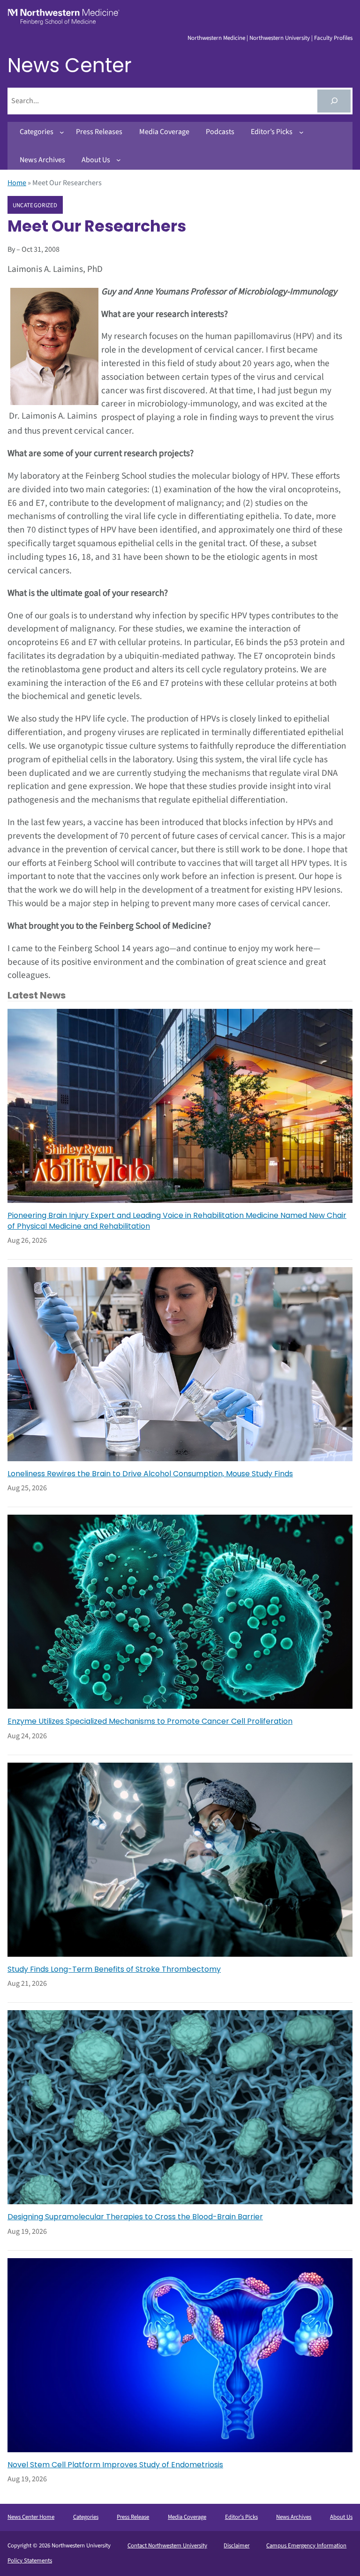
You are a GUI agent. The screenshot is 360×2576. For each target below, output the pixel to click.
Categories (86, 2517)
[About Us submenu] (119, 160)
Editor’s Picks (241, 2517)
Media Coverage (187, 2517)
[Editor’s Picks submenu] (301, 132)
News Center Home (31, 2517)
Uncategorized (35, 205)
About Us (341, 2517)
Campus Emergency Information (306, 2546)
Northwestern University (280, 38)
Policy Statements (30, 2561)
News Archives (294, 2517)
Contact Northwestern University (167, 2546)
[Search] (334, 101)
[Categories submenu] (62, 132)
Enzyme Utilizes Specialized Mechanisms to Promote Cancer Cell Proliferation (150, 1721)
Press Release (133, 2517)
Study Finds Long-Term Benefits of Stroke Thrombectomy (114, 1969)
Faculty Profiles (333, 38)
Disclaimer (236, 2546)
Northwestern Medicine (216, 38)
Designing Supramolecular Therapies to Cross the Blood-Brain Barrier (135, 2217)
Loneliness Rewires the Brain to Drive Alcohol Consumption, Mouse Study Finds (150, 1474)
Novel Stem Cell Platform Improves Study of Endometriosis (115, 2465)
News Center (70, 65)
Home (17, 183)
